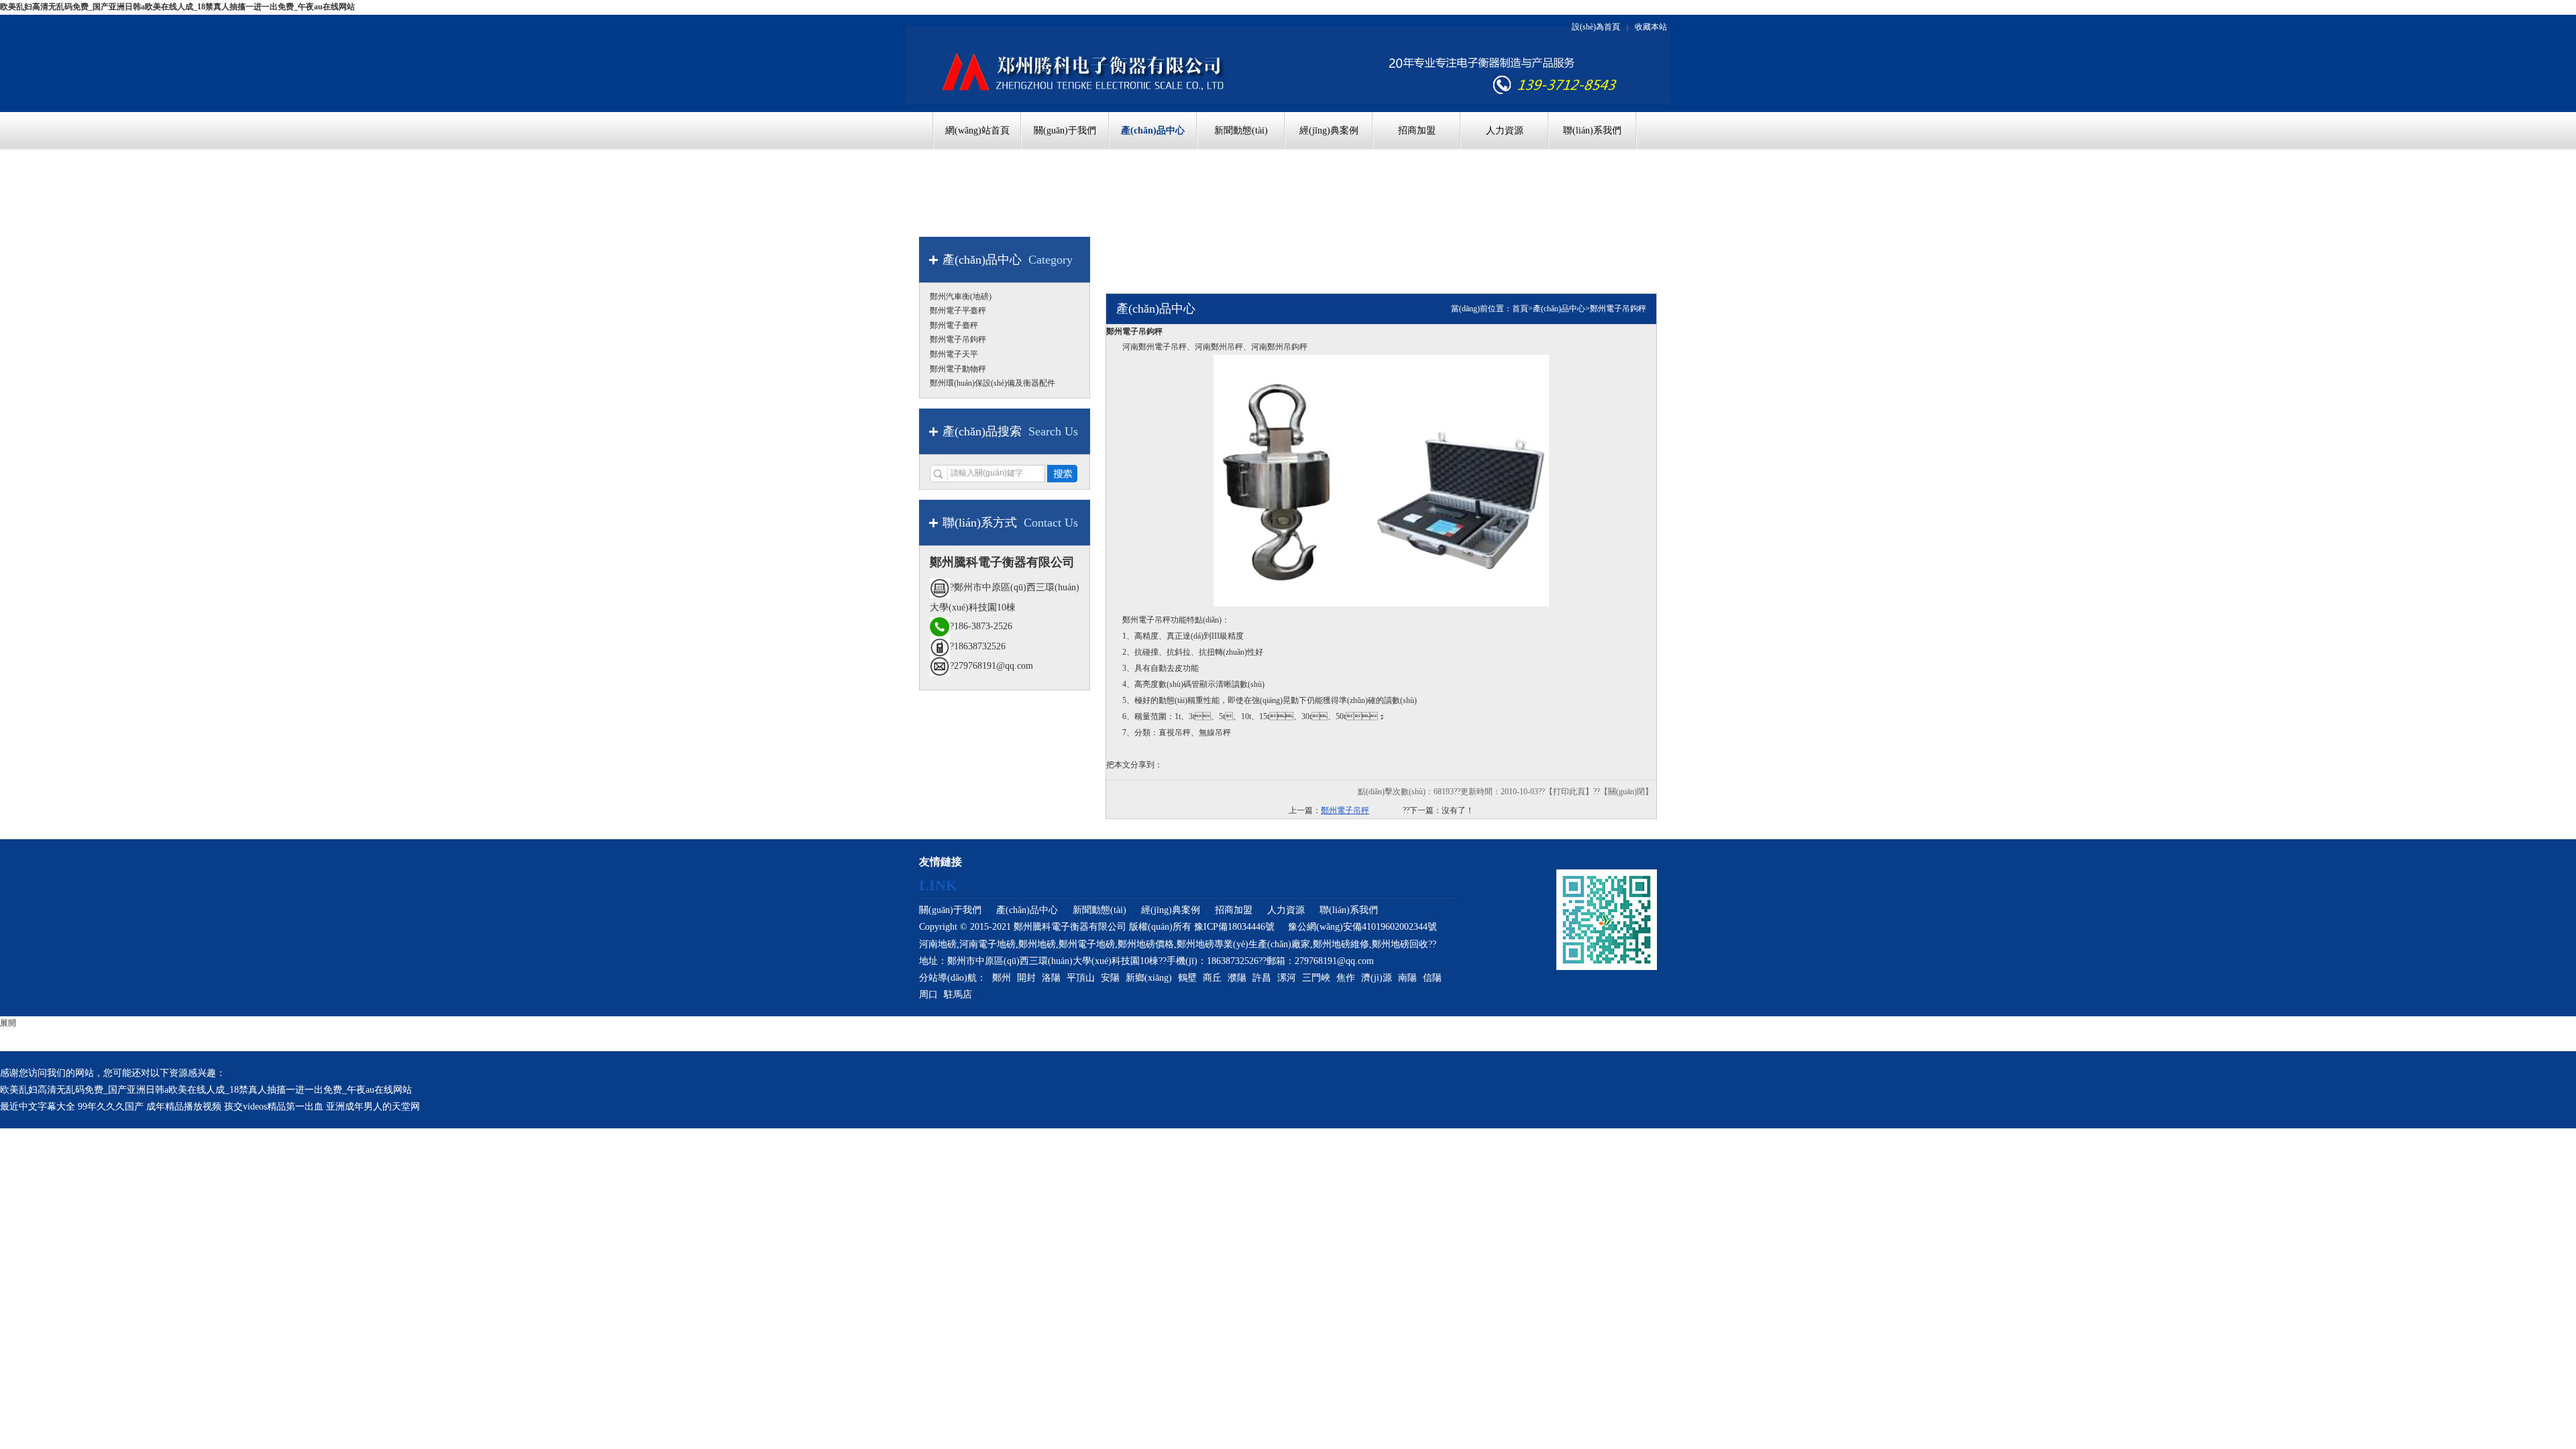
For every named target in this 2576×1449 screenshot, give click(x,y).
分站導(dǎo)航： (953, 978)
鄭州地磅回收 (1400, 944)
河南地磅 (938, 944)
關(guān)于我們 (950, 910)
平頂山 (1081, 978)
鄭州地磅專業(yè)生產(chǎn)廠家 (1243, 944)
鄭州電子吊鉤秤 (1618, 309)
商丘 (1212, 978)
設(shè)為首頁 (1596, 27)
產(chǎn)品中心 (1559, 309)
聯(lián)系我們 (1349, 910)
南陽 (1407, 978)
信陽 (1432, 978)
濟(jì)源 (1377, 978)
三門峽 (1316, 978)
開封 (1026, 978)
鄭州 (1002, 978)
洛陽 (1051, 978)
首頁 (1520, 309)
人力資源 (1286, 910)
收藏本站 (1651, 27)
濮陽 (1237, 978)
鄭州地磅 (1037, 944)
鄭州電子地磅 (1087, 944)
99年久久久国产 (111, 1107)
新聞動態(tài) (1099, 910)
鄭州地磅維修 (1341, 944)
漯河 (1287, 978)
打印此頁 (1569, 792)
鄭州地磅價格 (1146, 944)
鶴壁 (1187, 978)
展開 (8, 1023)
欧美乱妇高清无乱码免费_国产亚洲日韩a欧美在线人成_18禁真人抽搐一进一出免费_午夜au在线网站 (177, 7)
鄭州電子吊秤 (1345, 810)
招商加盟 (1234, 910)
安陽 (1110, 978)
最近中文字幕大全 (38, 1107)
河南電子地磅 (987, 944)
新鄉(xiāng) (1149, 978)
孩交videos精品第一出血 (274, 1107)
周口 (928, 995)
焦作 (1346, 978)
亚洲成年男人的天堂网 (373, 1107)
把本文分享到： (1134, 765)
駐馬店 (958, 995)
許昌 (1262, 978)
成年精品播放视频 (184, 1107)
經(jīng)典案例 (1171, 910)
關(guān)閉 (1626, 792)
